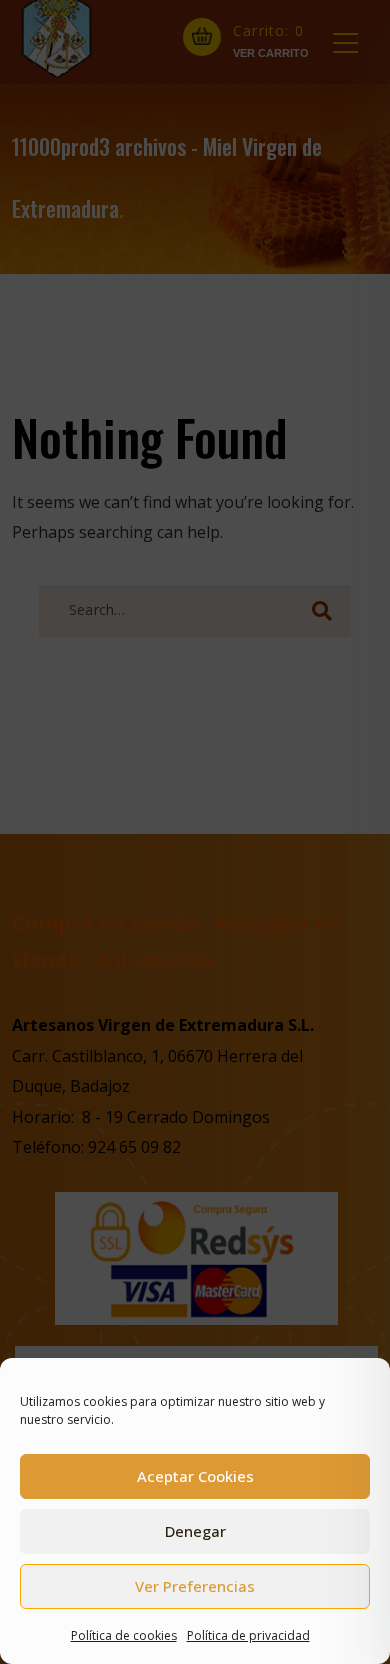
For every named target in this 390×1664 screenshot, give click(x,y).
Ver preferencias (195, 1586)
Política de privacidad (248, 1635)
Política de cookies (124, 1635)
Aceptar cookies (195, 1476)
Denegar (195, 1531)
